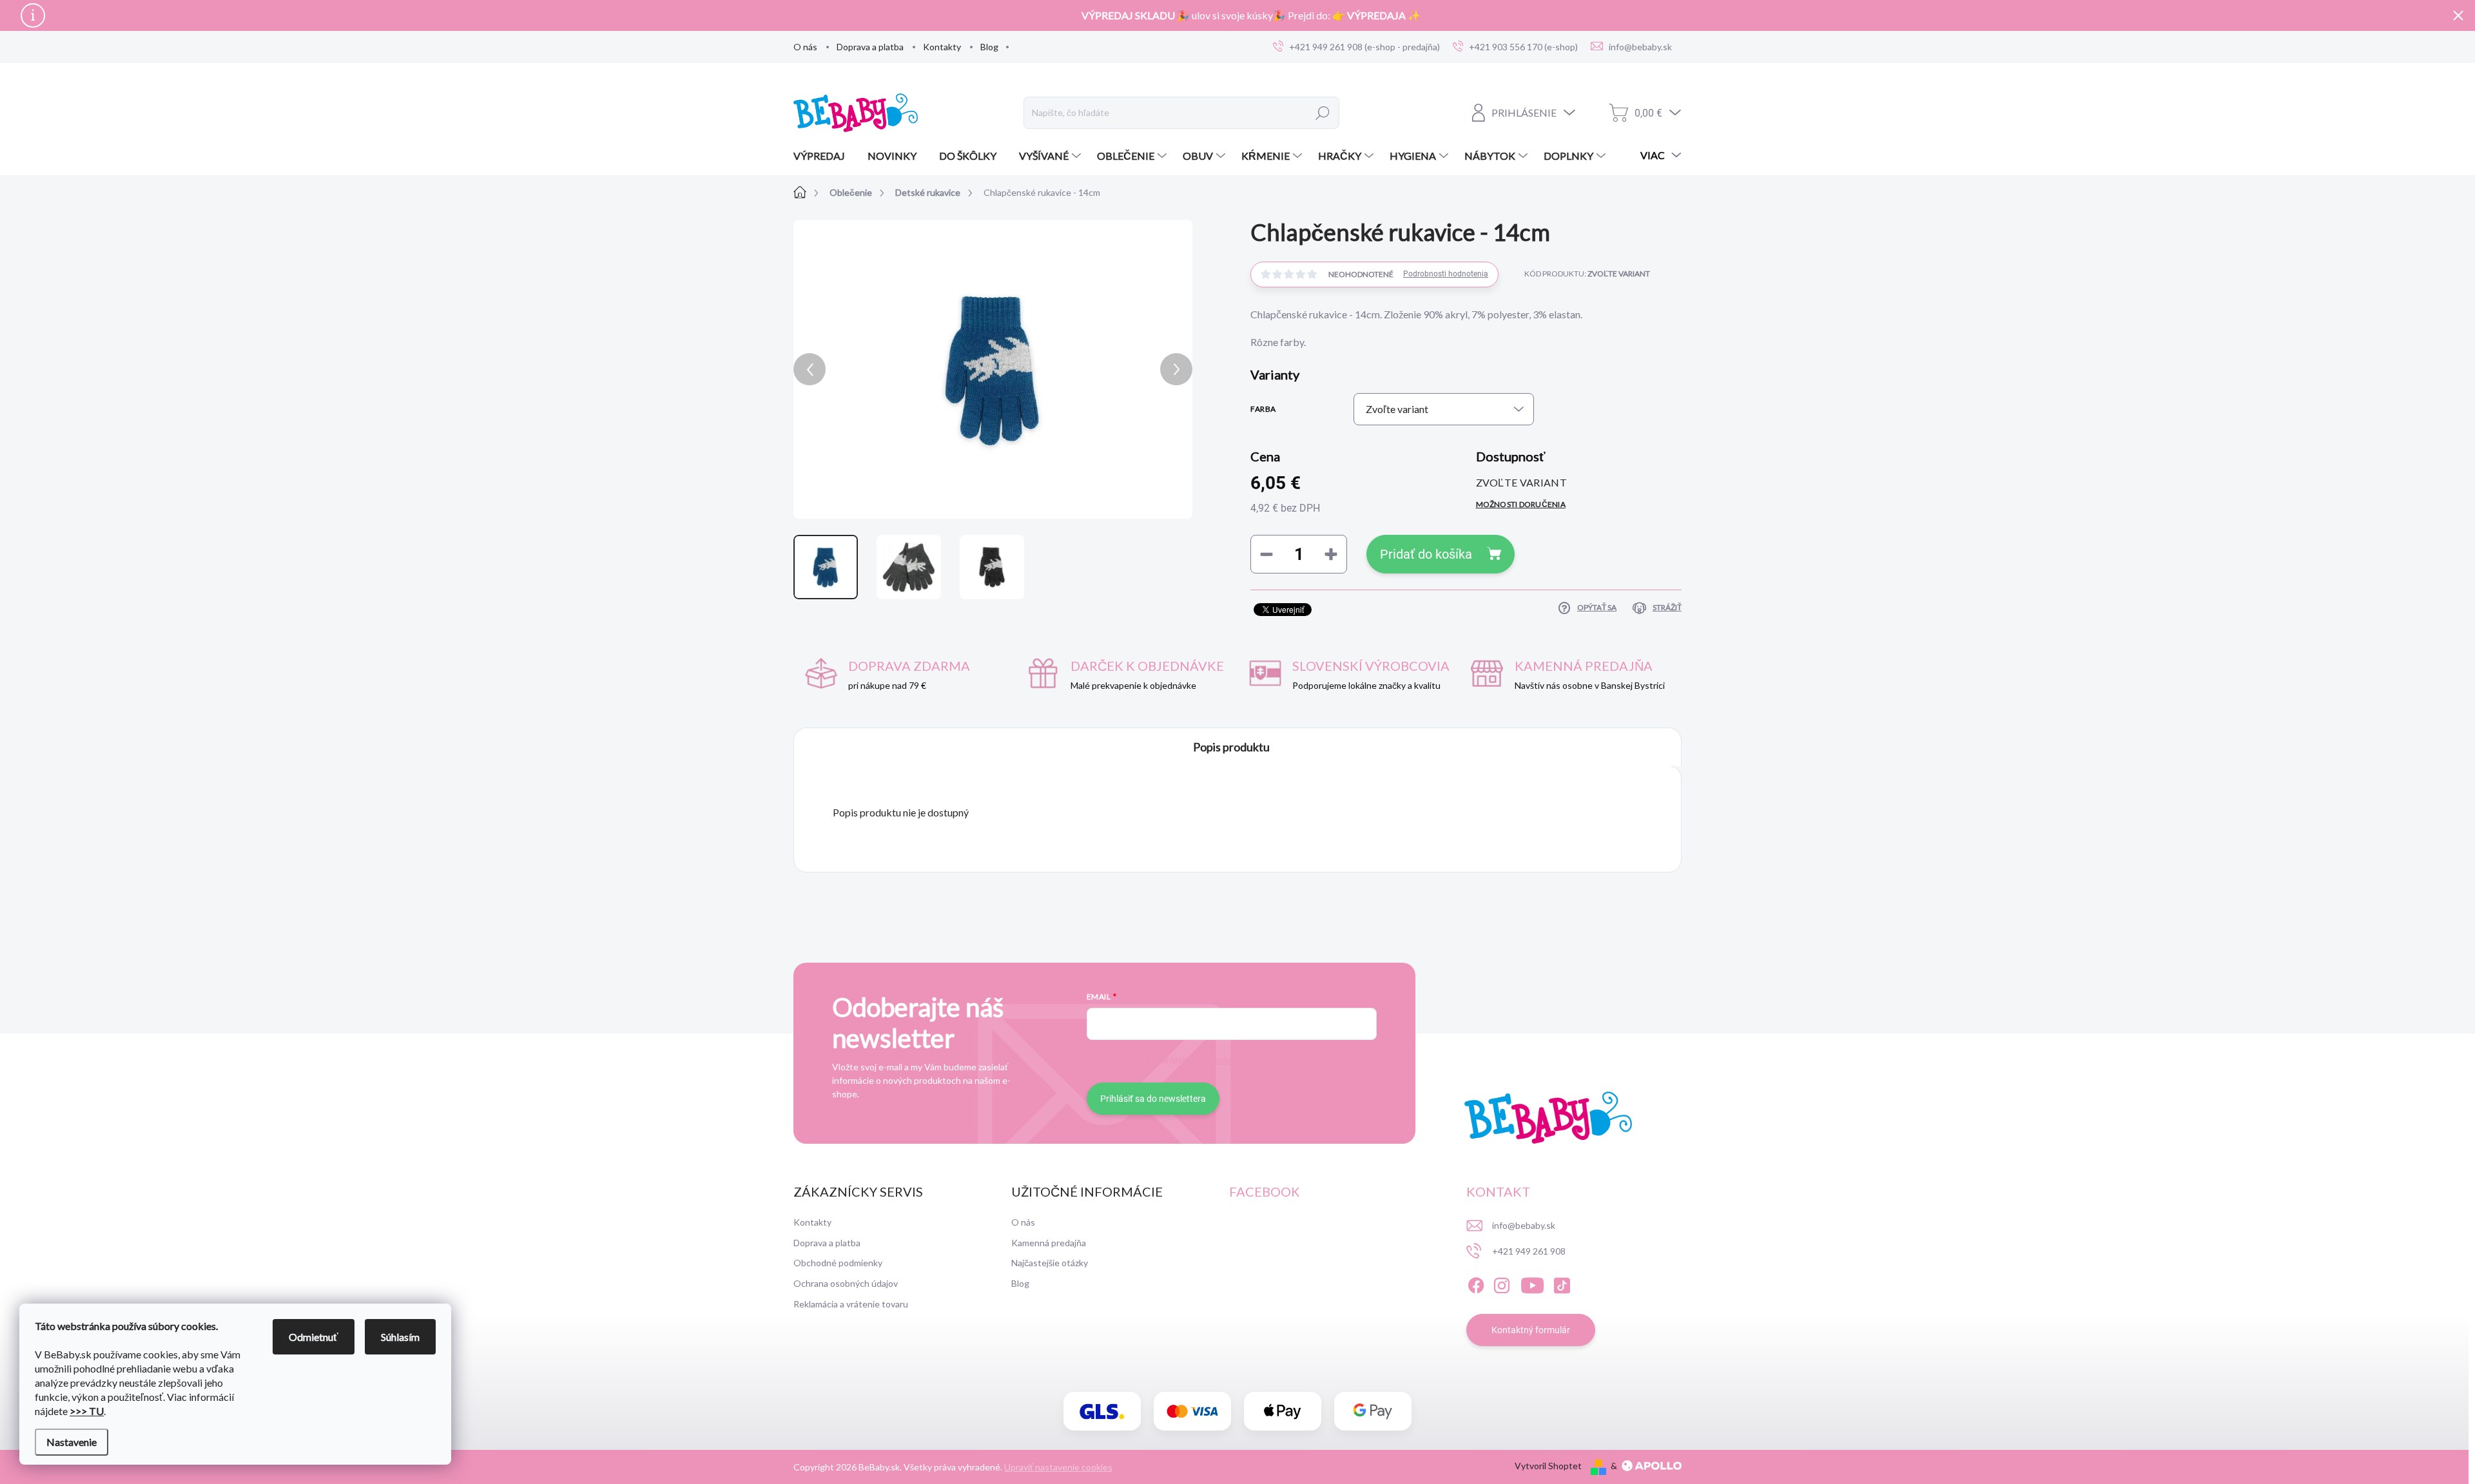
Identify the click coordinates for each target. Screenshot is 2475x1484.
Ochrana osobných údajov (846, 1283)
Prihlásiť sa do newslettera (1153, 1099)
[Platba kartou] (1192, 1412)
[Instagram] (1502, 1283)
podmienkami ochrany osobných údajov (1279, 1060)
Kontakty (942, 47)
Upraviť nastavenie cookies (1058, 1467)
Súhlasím (400, 1337)
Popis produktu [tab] (1231, 747)
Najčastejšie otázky (1050, 1263)
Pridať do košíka (1426, 554)
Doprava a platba (870, 47)
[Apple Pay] (1283, 1412)
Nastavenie (72, 1442)
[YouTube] (1532, 1283)
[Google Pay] (1373, 1412)
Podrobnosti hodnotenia (1446, 274)
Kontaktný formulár (1531, 1330)
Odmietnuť (314, 1337)
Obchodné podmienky (838, 1263)
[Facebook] (1476, 1283)
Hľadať (1323, 113)
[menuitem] (824, 156)
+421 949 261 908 (1529, 1251)
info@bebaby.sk (1524, 1225)
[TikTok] (1562, 1283)
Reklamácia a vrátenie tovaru (851, 1304)
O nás (805, 47)
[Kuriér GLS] (1102, 1412)
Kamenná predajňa (1049, 1243)
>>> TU (87, 1411)
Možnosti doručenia (1521, 504)
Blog (989, 47)
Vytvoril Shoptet (1548, 1466)
